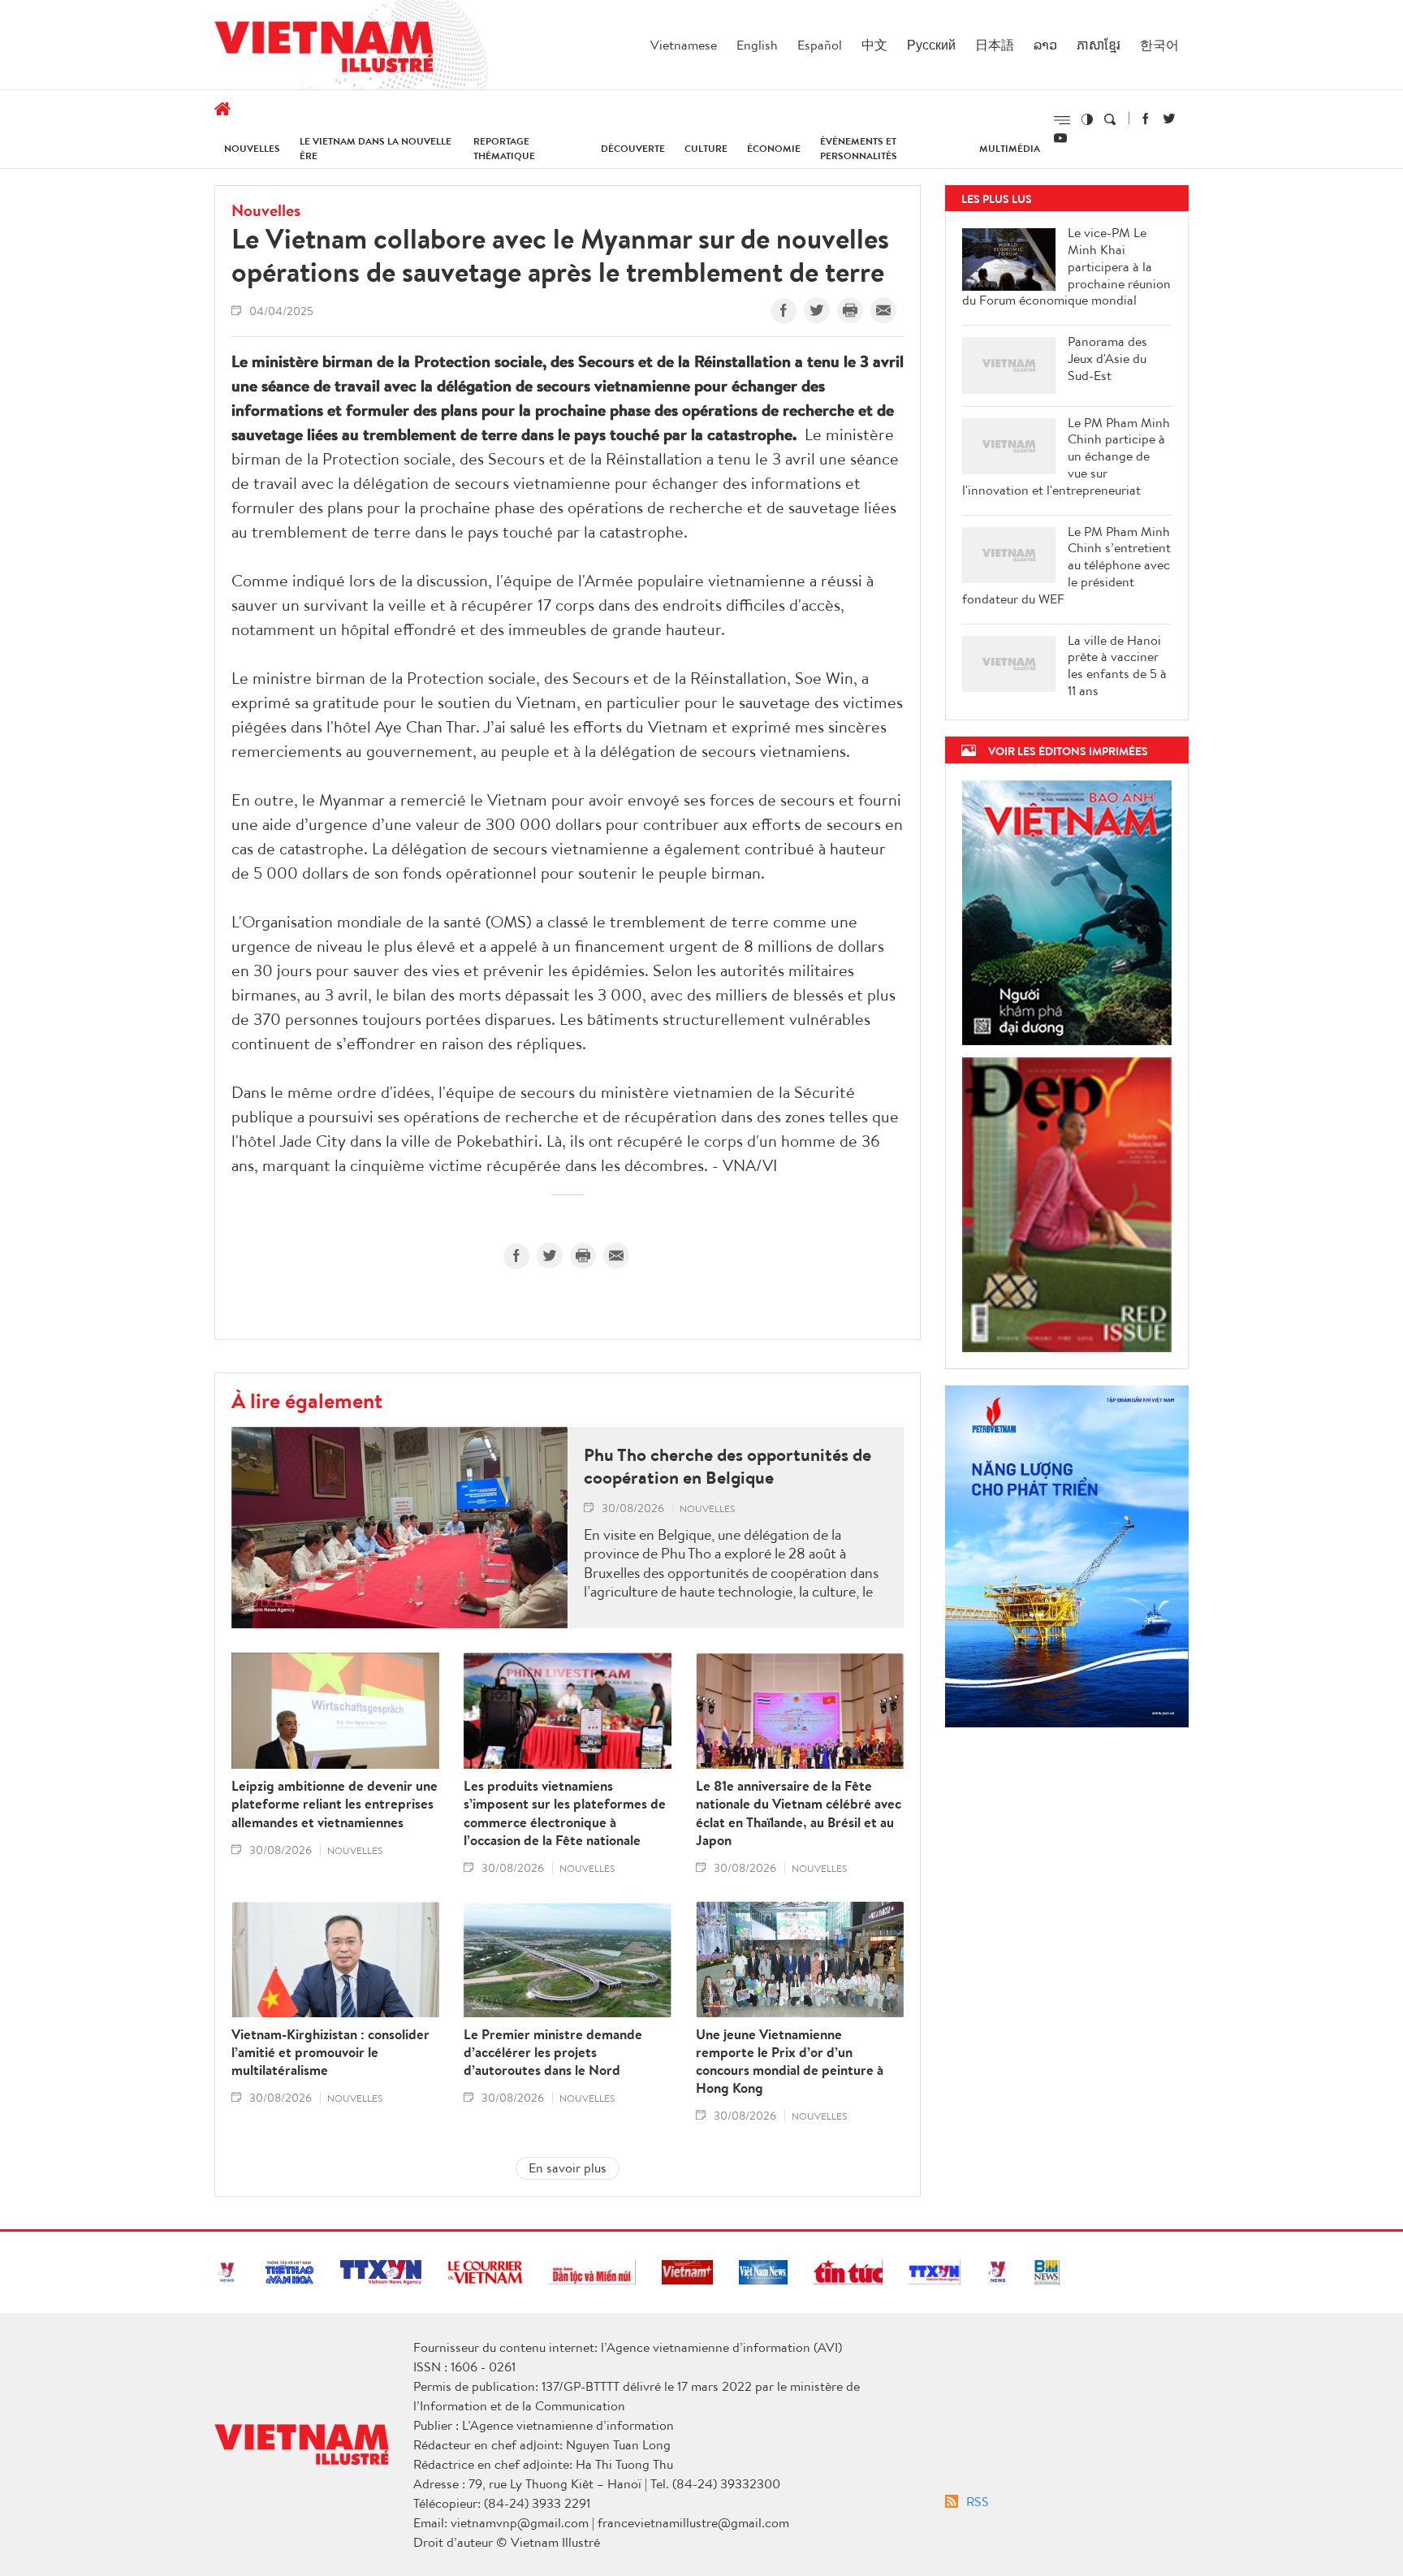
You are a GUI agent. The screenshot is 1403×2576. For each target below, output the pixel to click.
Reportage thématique (504, 148)
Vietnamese (684, 45)
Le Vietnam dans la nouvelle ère (376, 148)
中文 (874, 45)
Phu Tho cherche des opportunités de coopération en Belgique (727, 1466)
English (757, 45)
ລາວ (1045, 45)
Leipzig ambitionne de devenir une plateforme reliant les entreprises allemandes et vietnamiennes (335, 1804)
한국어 (1159, 45)
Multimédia (1010, 148)
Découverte (633, 148)
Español (820, 45)
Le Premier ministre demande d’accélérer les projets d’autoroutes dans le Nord (553, 2052)
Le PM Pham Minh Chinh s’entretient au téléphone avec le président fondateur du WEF (1066, 565)
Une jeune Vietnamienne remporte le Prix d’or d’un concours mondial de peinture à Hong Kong (790, 2061)
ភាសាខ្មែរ (1099, 45)
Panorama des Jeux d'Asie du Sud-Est (1107, 358)
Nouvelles (252, 148)
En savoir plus (568, 2168)
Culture (706, 148)
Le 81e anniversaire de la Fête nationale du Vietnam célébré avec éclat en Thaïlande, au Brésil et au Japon (799, 1813)
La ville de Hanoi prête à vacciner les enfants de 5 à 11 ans (1117, 666)
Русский (931, 45)
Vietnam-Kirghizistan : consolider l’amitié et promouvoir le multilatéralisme (330, 2052)
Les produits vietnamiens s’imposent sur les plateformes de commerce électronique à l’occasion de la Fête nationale (565, 1813)
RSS (978, 2501)
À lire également (307, 1400)
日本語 (995, 45)
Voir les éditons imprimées (1068, 751)
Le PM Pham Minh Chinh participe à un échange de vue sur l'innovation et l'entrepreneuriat (1066, 456)
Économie (774, 148)
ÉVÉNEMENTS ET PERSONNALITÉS (859, 148)
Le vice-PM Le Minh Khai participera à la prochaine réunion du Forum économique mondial (1066, 266)
